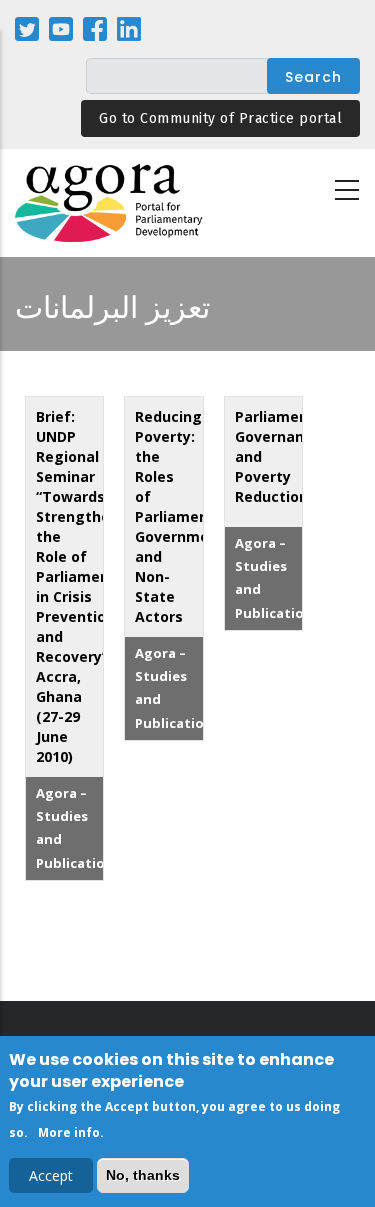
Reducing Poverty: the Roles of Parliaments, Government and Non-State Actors (181, 516)
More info (69, 1132)
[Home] (110, 203)
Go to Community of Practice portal (220, 118)
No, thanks (143, 1175)
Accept (51, 1175)
